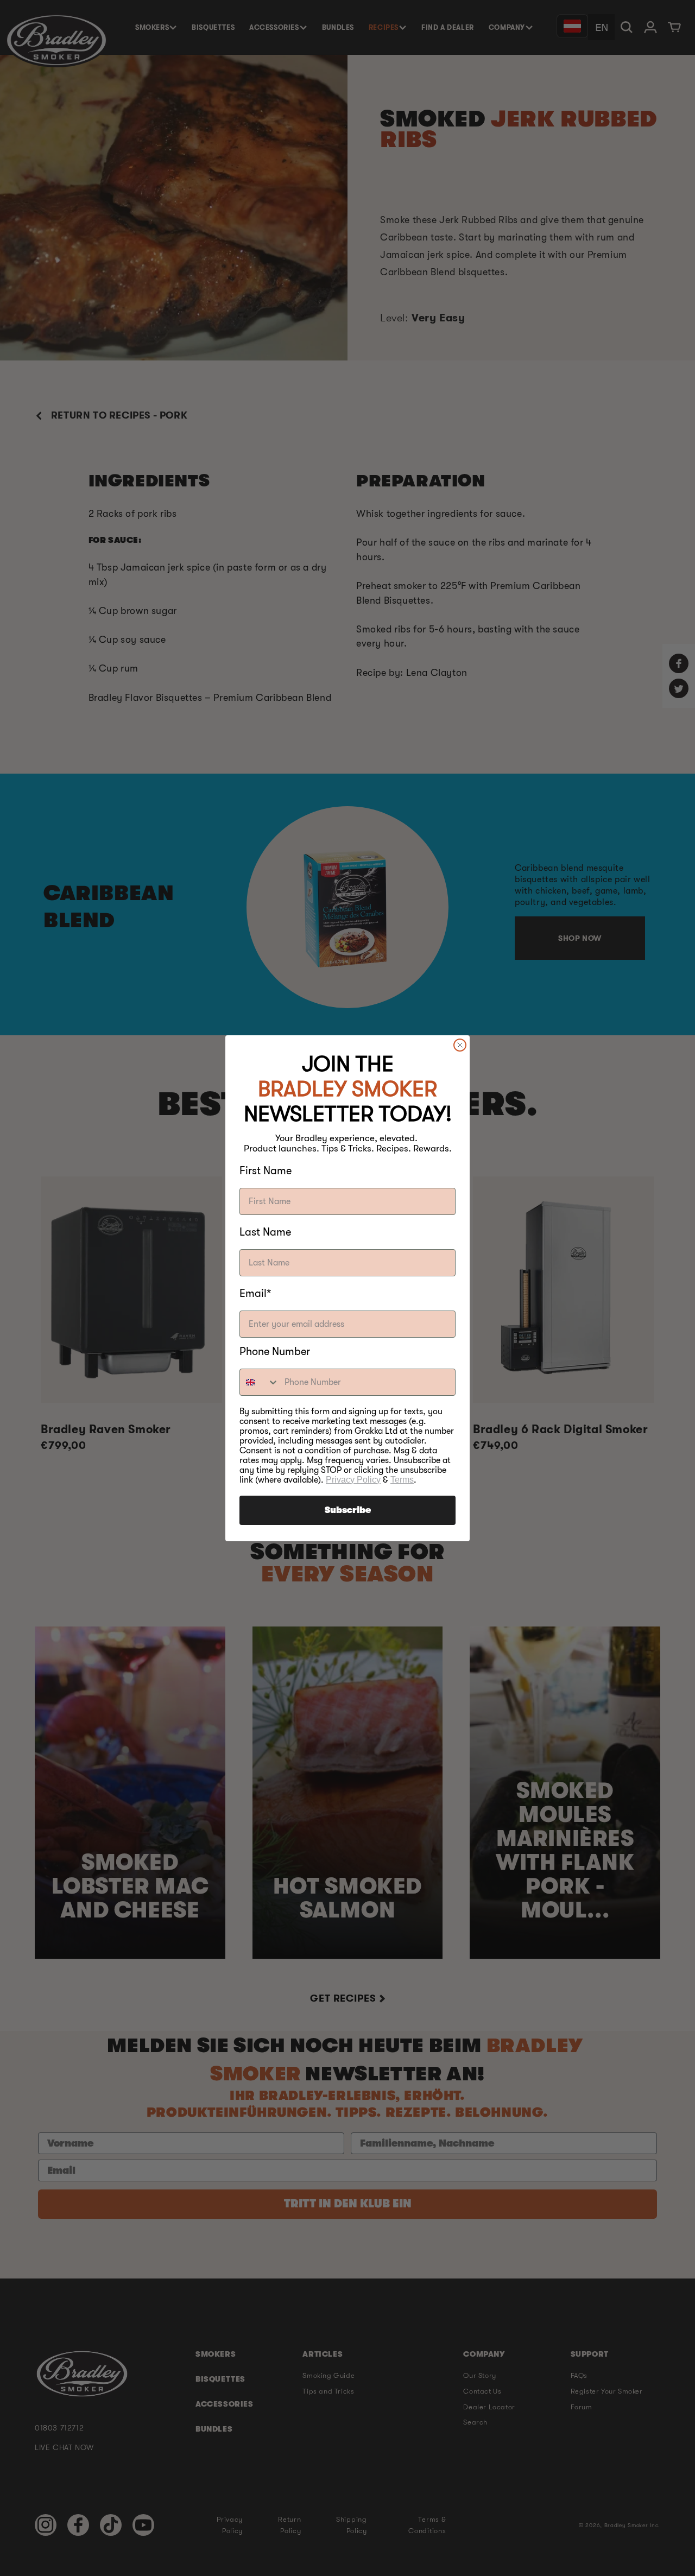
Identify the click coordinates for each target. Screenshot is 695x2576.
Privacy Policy (353, 1480)
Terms (402, 1480)
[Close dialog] (460, 1045)
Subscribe (348, 1510)
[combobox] (260, 1382)
